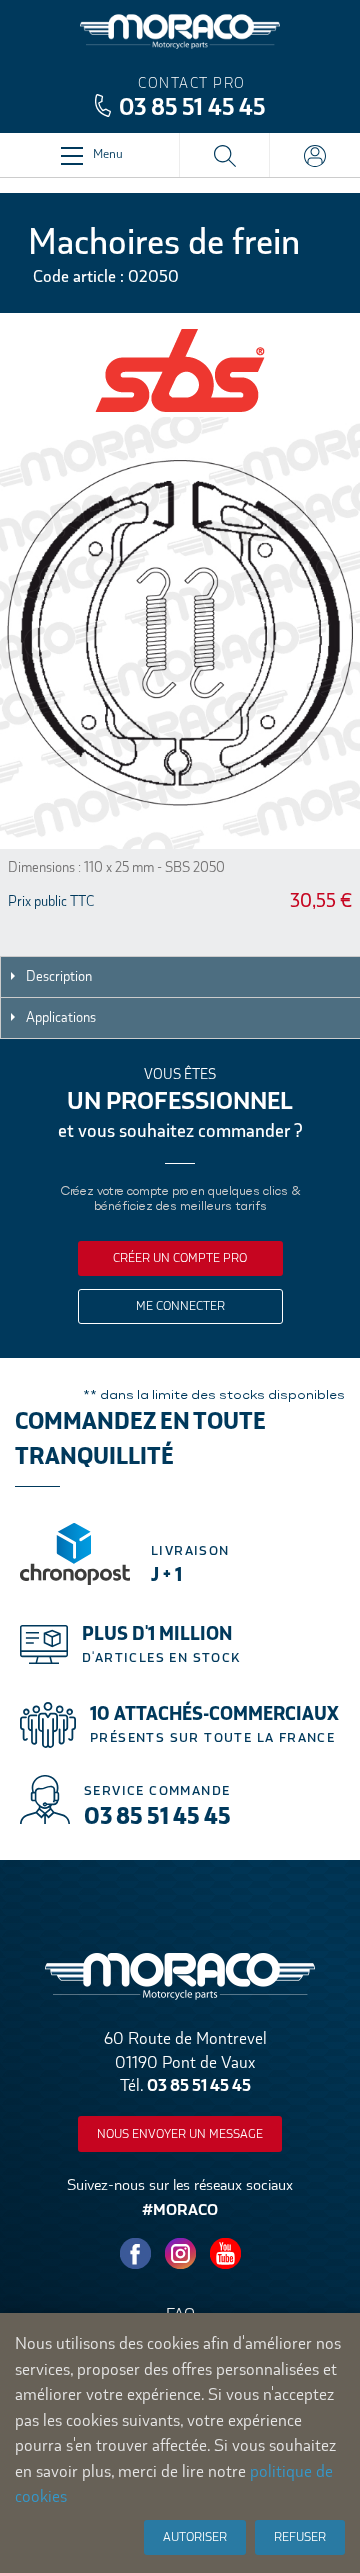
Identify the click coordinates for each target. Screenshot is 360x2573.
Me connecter (180, 1306)
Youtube (225, 2254)
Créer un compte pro (180, 1258)
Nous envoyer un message (180, 2134)
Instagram (180, 2254)
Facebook (135, 2254)
